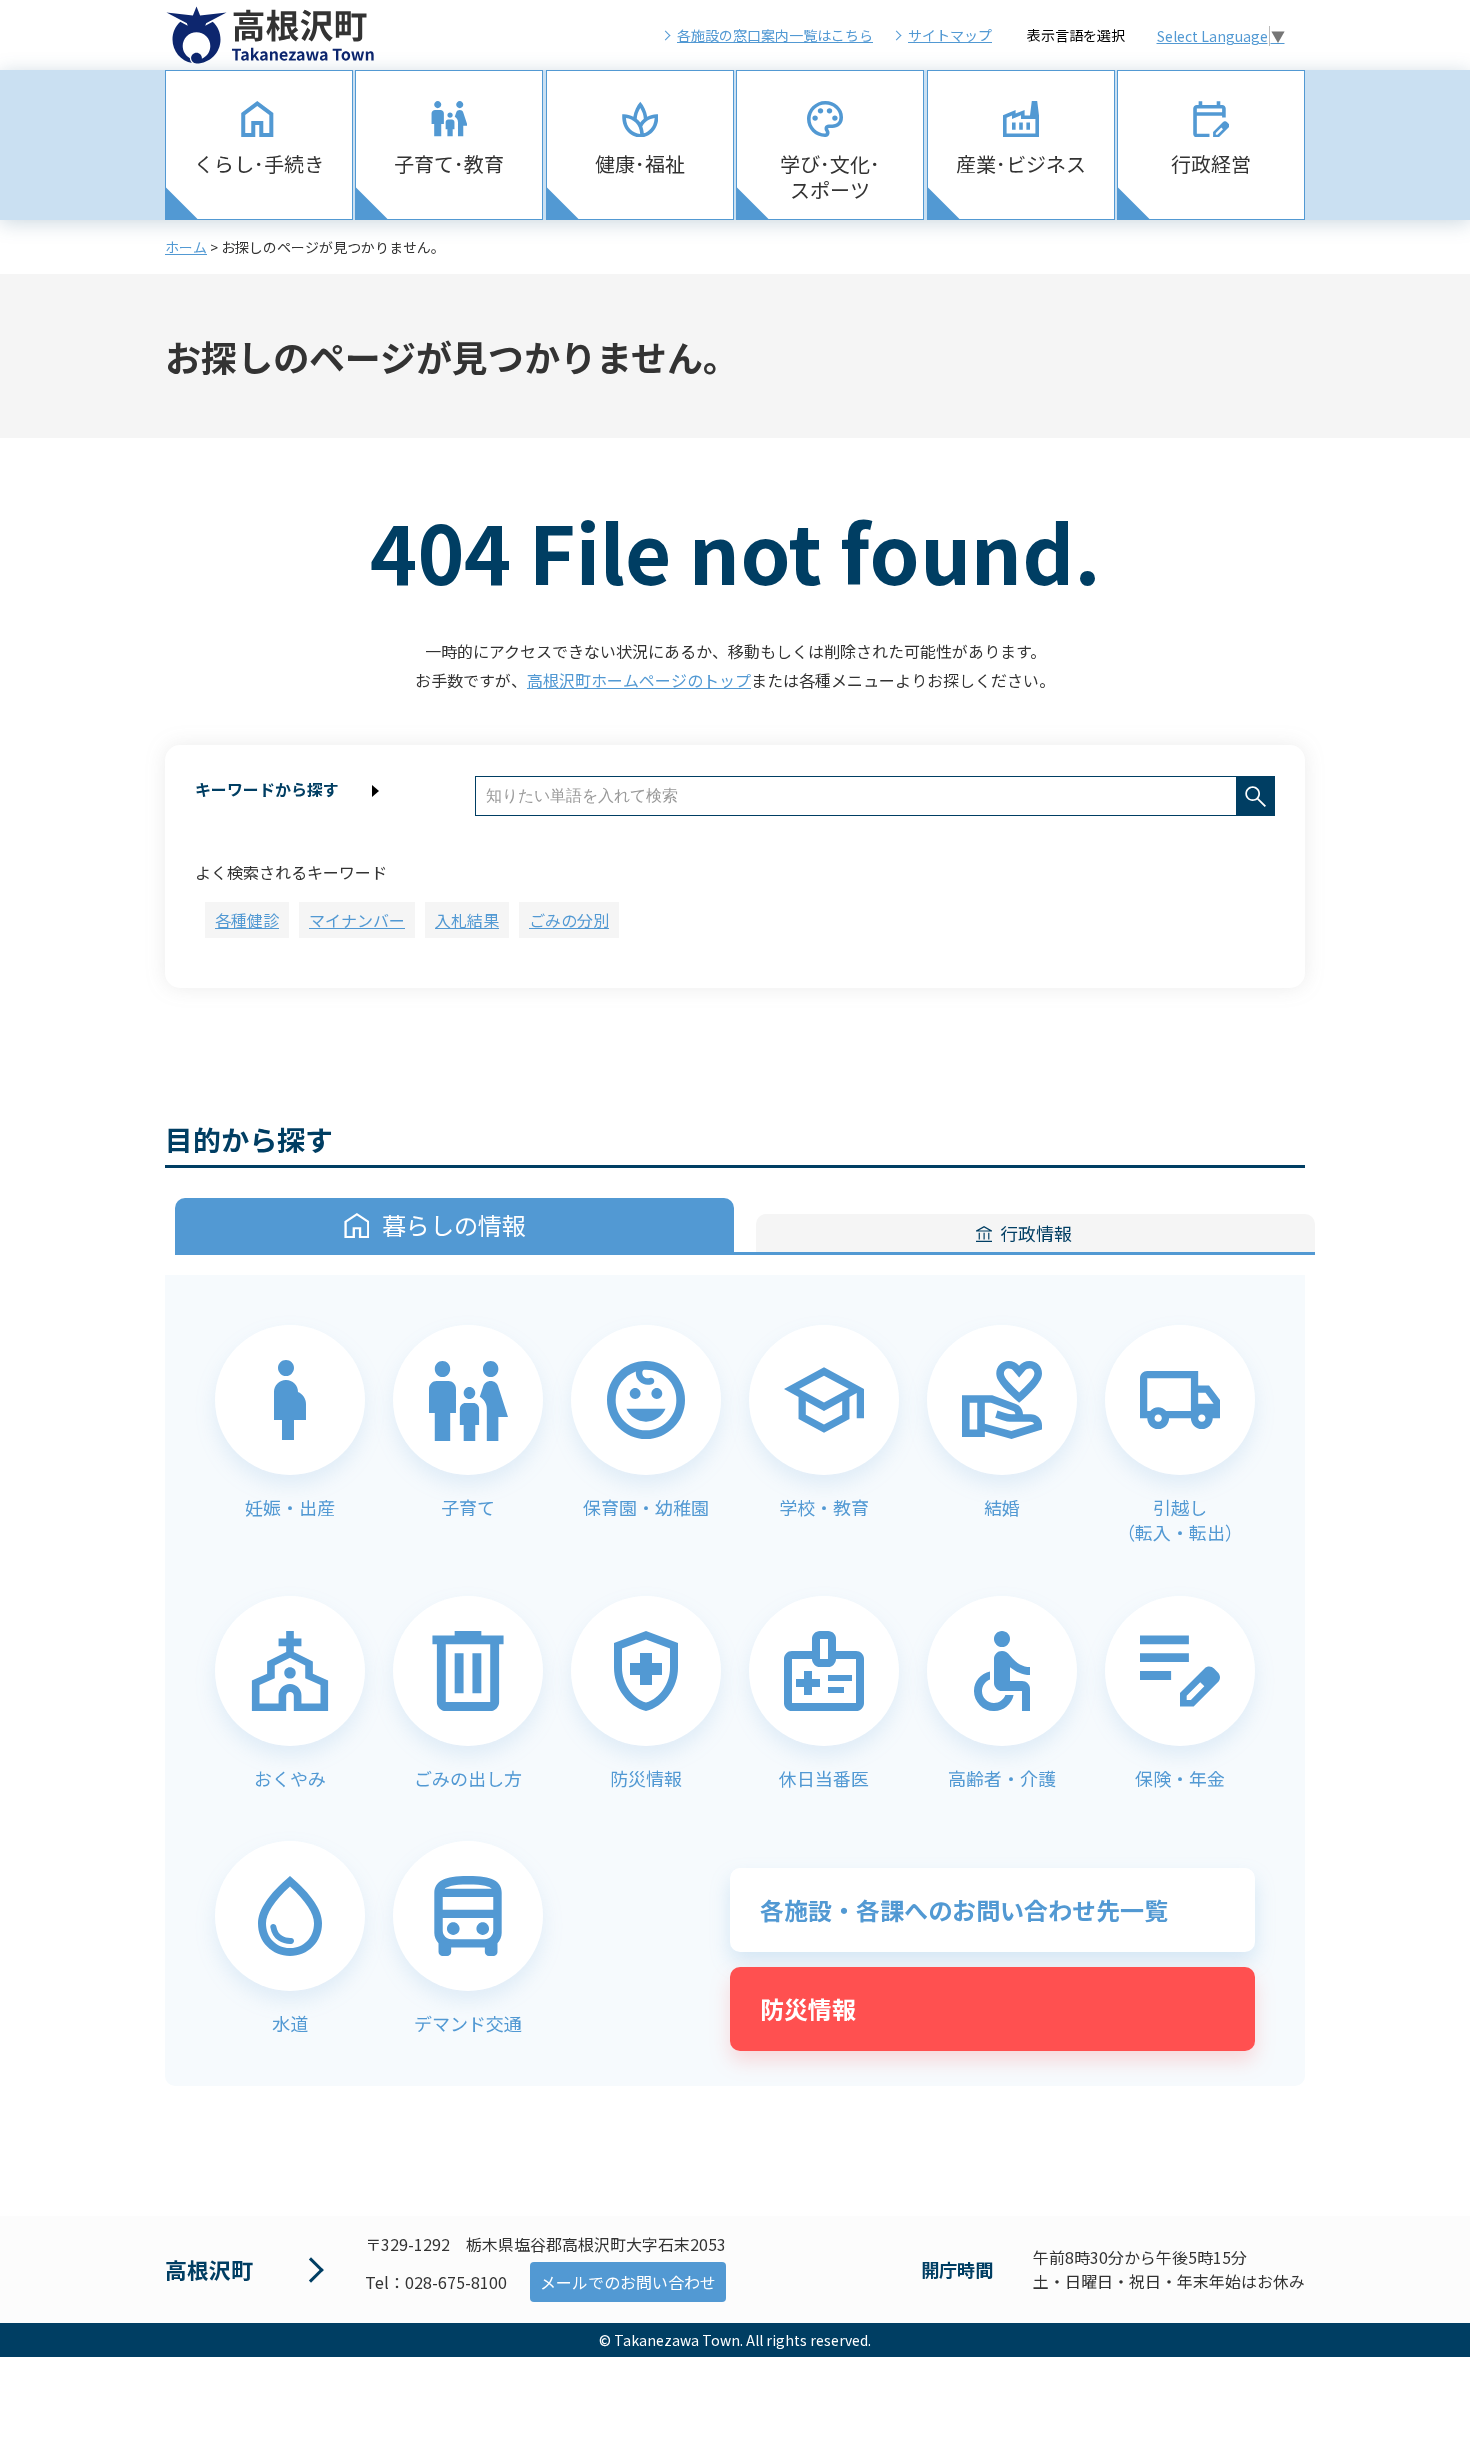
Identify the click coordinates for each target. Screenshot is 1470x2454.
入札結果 (467, 920)
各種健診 (247, 920)
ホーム (186, 247)
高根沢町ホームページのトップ (639, 680)
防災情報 (808, 2008)
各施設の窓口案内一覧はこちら (775, 35)
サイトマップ (950, 35)
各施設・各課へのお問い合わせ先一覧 (964, 1909)
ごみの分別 (569, 920)
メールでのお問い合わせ (628, 2282)
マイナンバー (357, 920)
